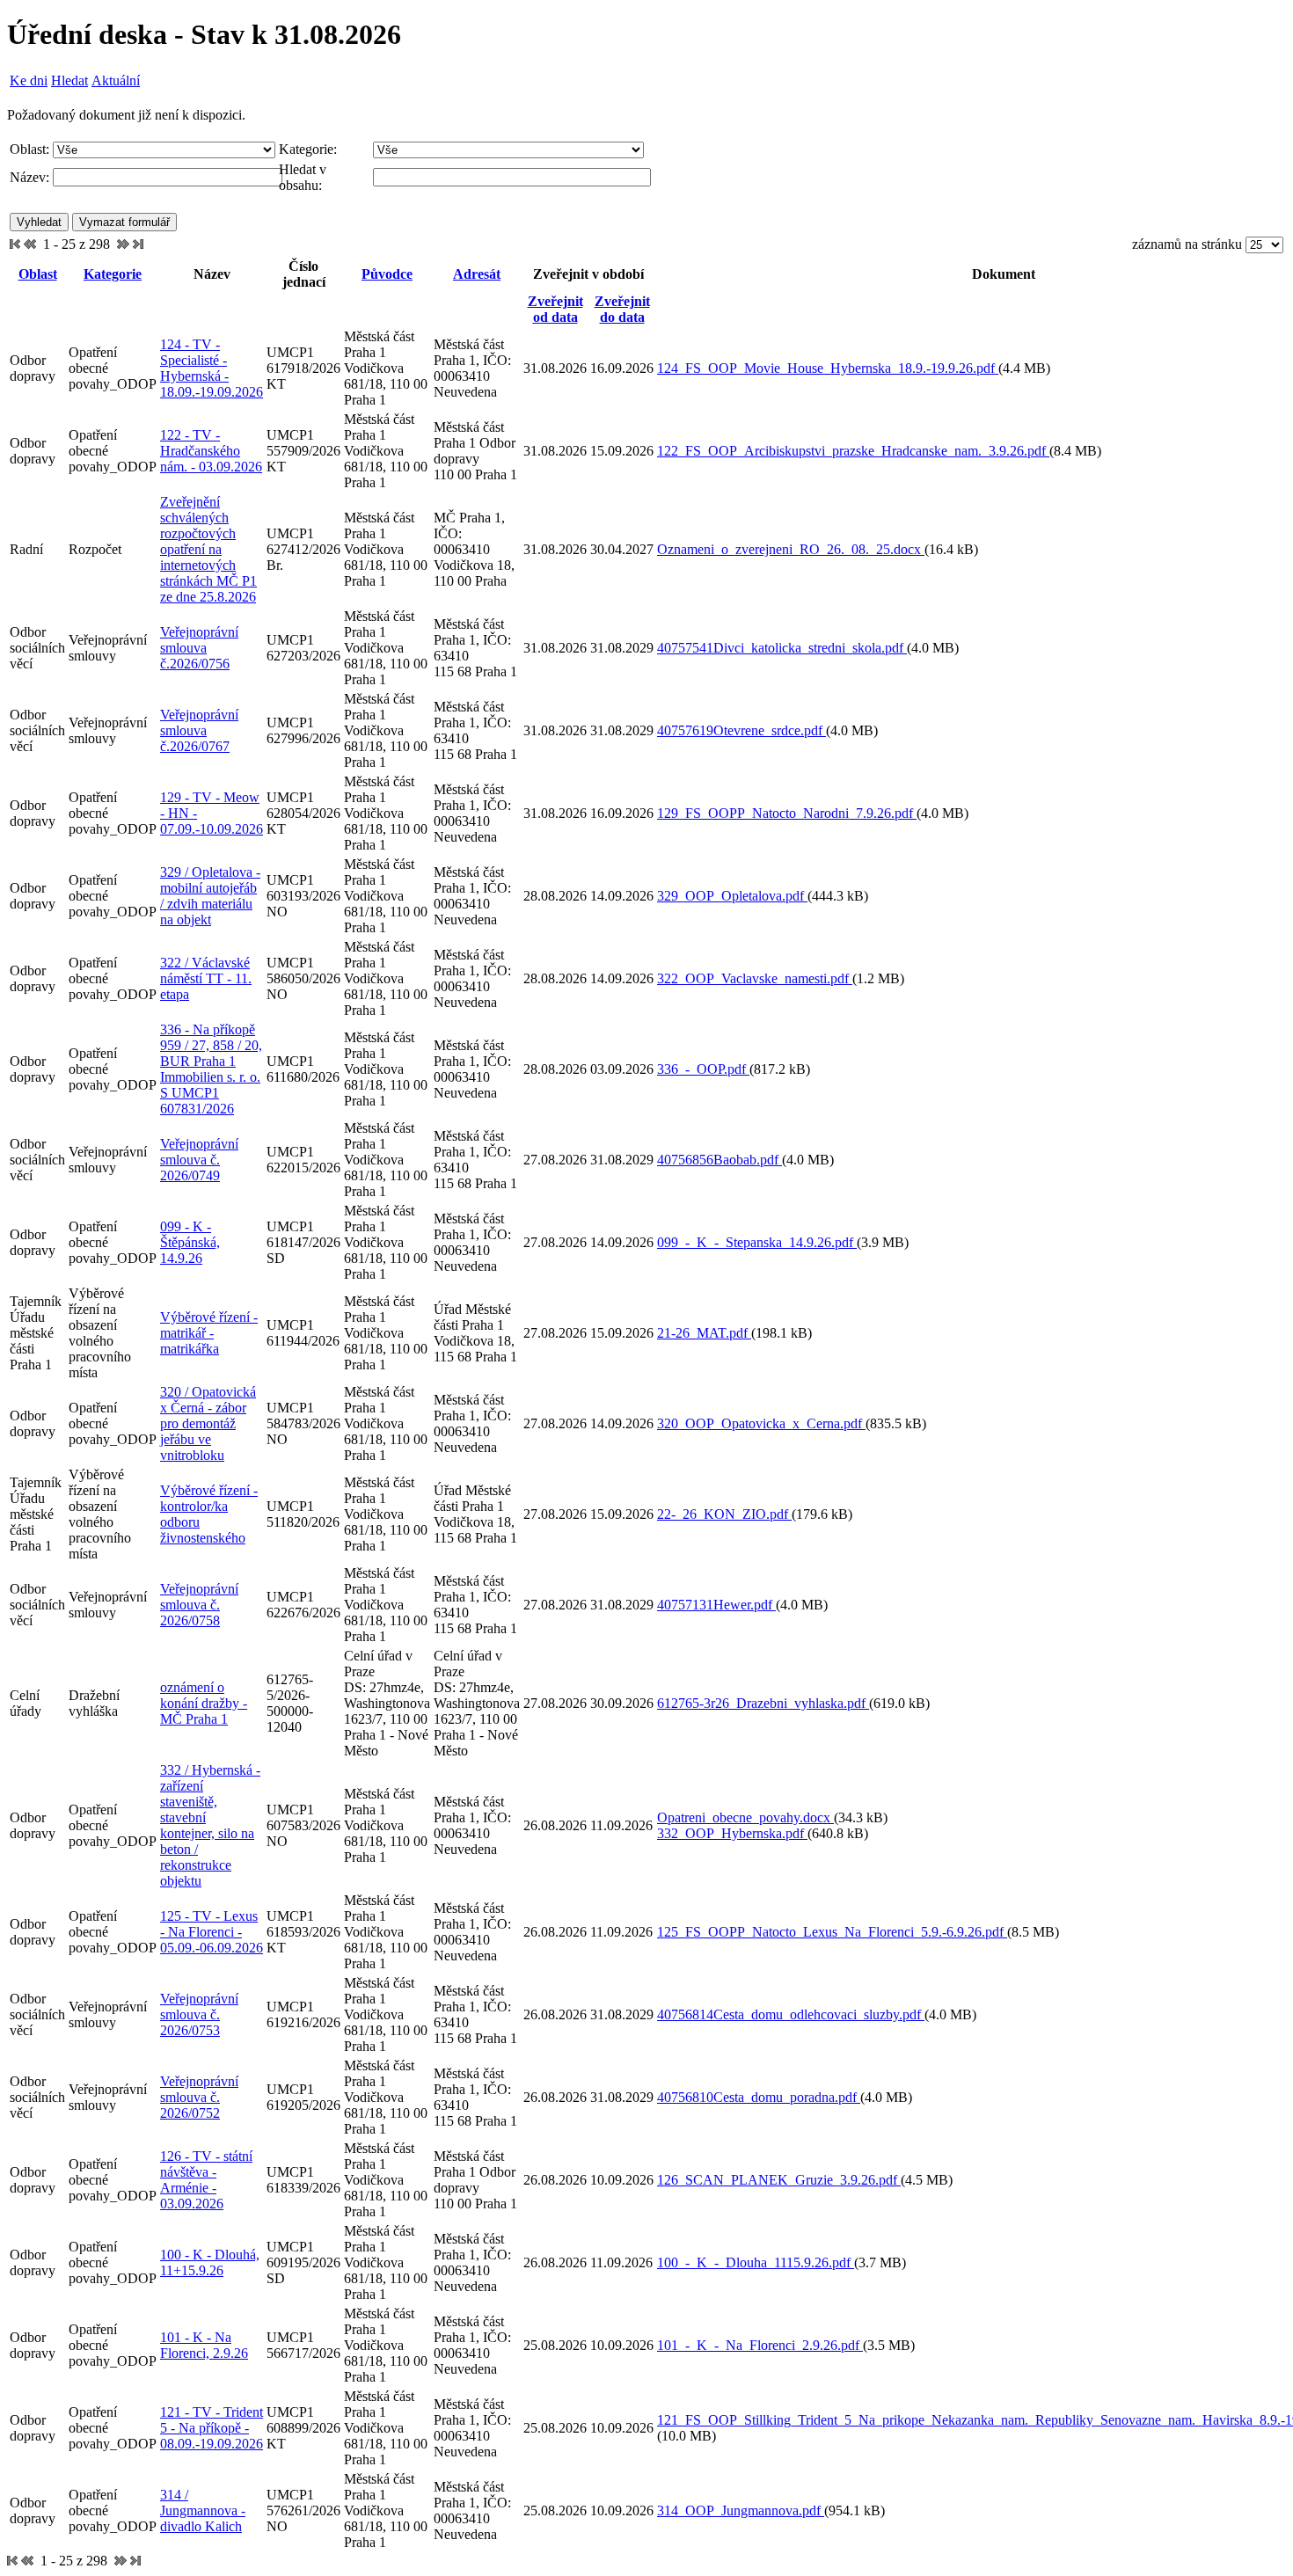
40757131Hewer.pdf (716, 1605)
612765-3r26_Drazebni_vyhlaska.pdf (763, 1703)
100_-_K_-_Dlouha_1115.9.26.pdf (756, 2262)
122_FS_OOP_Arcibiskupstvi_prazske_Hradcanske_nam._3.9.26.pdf (853, 451)
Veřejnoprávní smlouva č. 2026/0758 (199, 1605)
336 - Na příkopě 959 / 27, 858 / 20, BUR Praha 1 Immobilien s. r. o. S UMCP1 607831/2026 (211, 1069)
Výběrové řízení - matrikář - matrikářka (209, 1333)
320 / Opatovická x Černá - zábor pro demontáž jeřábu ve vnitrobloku (208, 1423)
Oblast (38, 274)
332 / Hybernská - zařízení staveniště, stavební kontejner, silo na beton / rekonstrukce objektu (210, 1825)
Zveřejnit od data (555, 309)
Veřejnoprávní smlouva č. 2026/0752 (199, 2097)
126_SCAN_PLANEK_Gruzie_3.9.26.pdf (779, 2180)
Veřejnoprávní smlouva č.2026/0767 (199, 730)
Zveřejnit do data (622, 309)
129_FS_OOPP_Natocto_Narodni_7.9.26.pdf (787, 813)
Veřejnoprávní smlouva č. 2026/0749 (199, 1160)
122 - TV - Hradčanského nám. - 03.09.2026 (211, 451)
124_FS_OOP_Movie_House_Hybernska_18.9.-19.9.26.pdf (828, 368)
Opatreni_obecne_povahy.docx (745, 1817)
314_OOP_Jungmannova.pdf (741, 2510)
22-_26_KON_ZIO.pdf (724, 1514)
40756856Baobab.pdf (720, 1160)
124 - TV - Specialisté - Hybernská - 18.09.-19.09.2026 (212, 368)
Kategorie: (308, 149)
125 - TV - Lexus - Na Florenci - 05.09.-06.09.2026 (212, 1932)
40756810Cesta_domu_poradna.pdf (759, 2097)
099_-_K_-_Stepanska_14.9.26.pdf (757, 1242)
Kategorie (113, 274)
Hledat (69, 80)
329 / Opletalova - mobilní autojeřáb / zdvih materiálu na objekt (210, 896)
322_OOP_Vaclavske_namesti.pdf (755, 978)
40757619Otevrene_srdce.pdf (741, 730)
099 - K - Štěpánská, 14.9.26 (190, 1242)
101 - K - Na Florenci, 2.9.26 (204, 2345)
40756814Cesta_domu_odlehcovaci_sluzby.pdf (791, 2014)
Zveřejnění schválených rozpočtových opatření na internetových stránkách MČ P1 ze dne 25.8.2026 (208, 549)
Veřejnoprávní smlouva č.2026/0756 (199, 648)
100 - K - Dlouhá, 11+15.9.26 (210, 2262)
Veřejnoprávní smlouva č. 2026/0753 (199, 2014)
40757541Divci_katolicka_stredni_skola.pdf (782, 648)
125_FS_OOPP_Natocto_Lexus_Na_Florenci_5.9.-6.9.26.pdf (832, 1932)
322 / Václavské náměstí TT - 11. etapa (206, 978)
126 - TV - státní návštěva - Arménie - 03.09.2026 (206, 2180)
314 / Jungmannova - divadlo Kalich (203, 2510)
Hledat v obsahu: (303, 177)
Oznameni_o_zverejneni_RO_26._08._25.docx (791, 549)
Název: (29, 177)
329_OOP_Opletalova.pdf (732, 896)
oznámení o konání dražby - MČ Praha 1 (204, 1703)
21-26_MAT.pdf (704, 1333)
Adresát (477, 274)
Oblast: (29, 149)
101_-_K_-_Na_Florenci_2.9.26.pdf (760, 2345)
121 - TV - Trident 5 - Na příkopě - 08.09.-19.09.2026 (212, 2428)
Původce (387, 274)
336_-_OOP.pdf (703, 1069)
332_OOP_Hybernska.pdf (732, 1833)
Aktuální (116, 80)
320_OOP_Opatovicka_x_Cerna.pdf (761, 1423)
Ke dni (29, 80)
